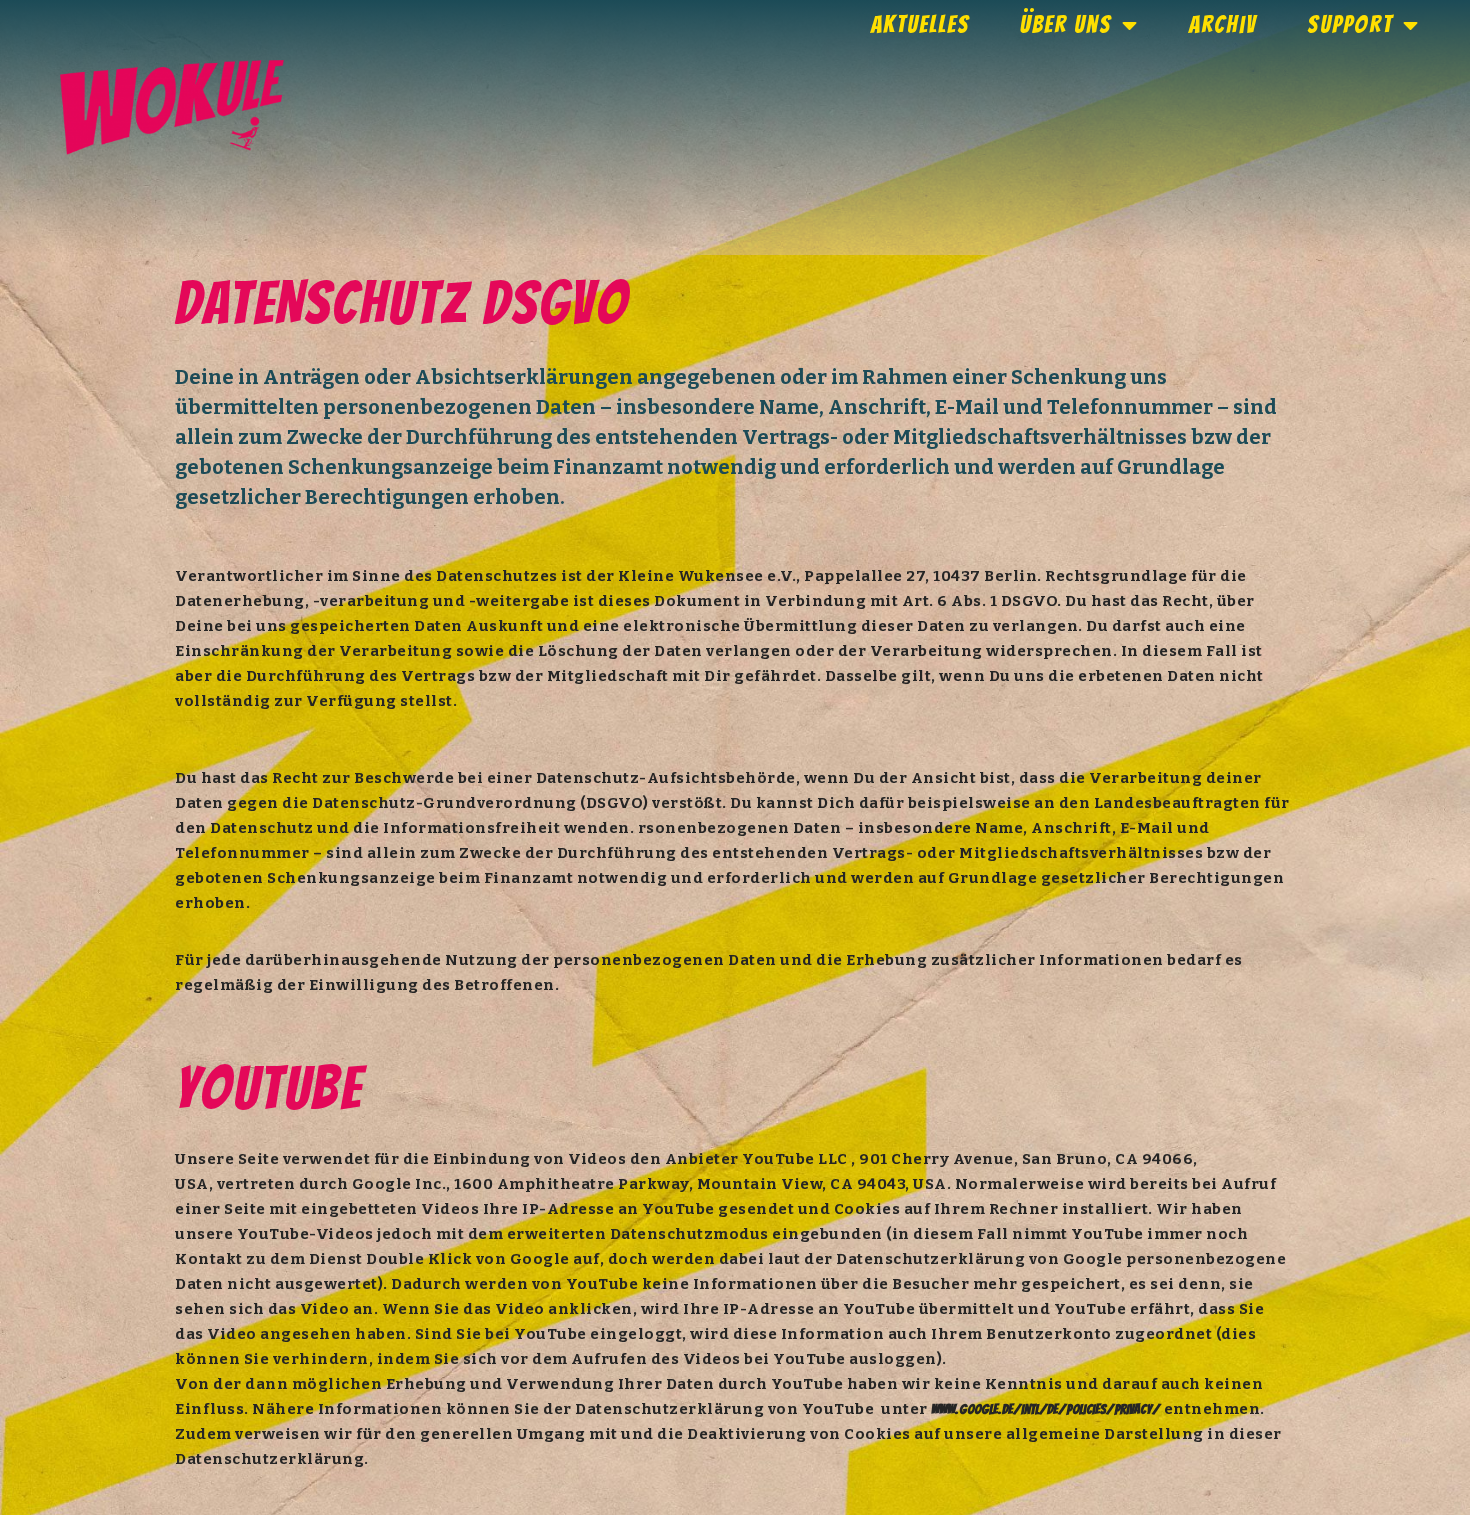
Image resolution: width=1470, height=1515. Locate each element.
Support (1350, 24)
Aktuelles (920, 24)
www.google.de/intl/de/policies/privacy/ (1045, 1409)
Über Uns (1066, 24)
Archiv (1223, 24)
